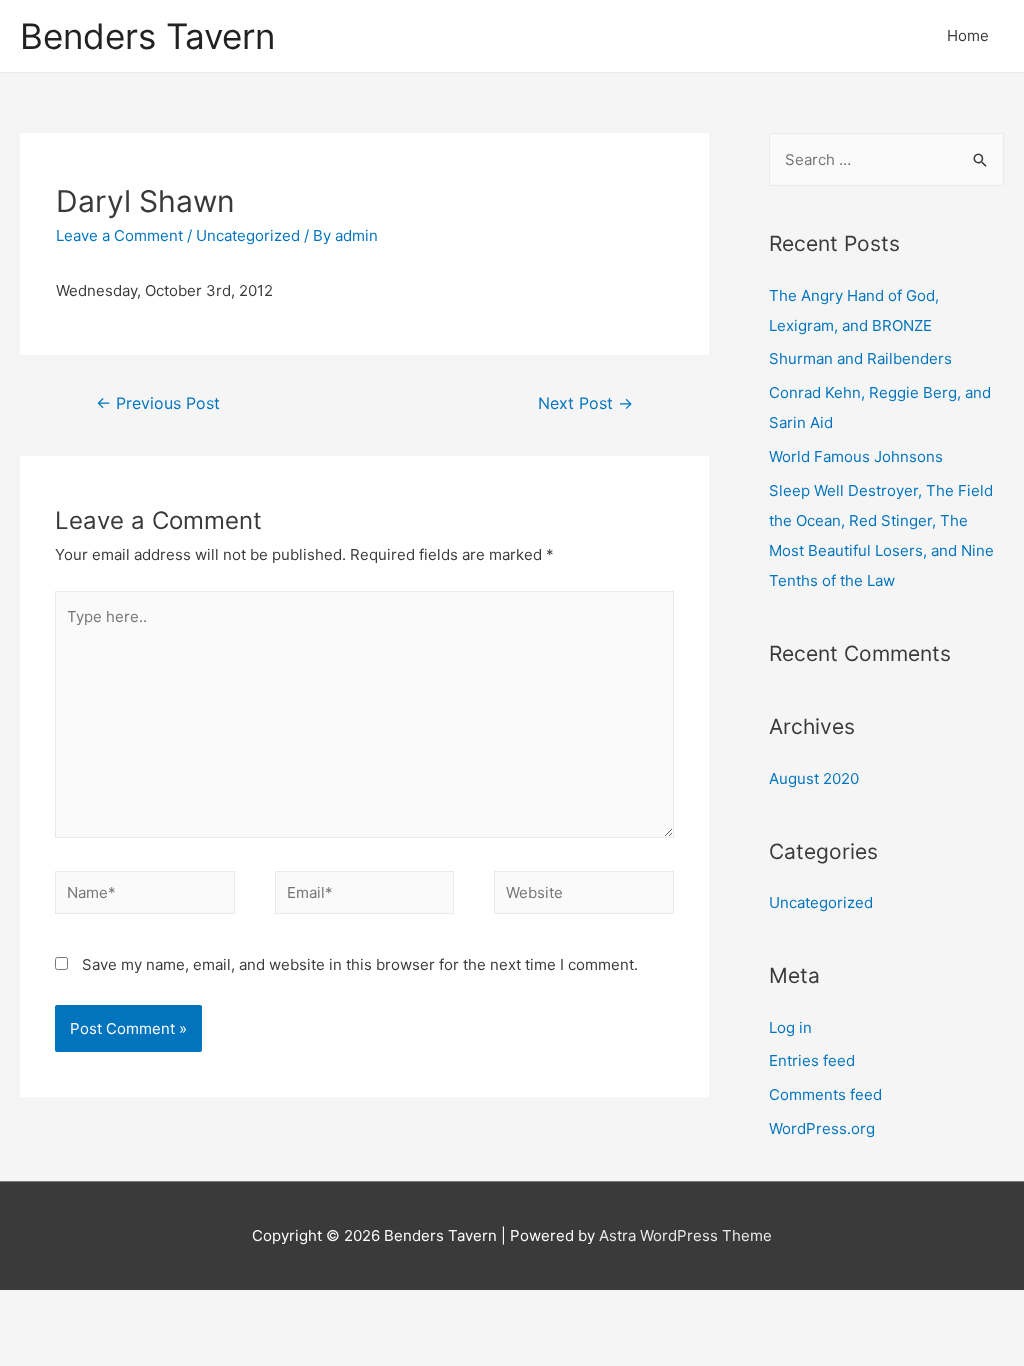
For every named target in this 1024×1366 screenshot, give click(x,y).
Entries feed (812, 1060)
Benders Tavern (147, 36)
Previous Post (158, 403)
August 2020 (814, 778)
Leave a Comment (119, 235)
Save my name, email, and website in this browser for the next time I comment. (360, 964)
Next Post (585, 403)
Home (968, 35)
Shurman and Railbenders (860, 358)
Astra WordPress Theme (685, 1235)
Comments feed (825, 1094)
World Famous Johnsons (856, 456)
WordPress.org (822, 1128)
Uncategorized (248, 235)
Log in (790, 1027)
